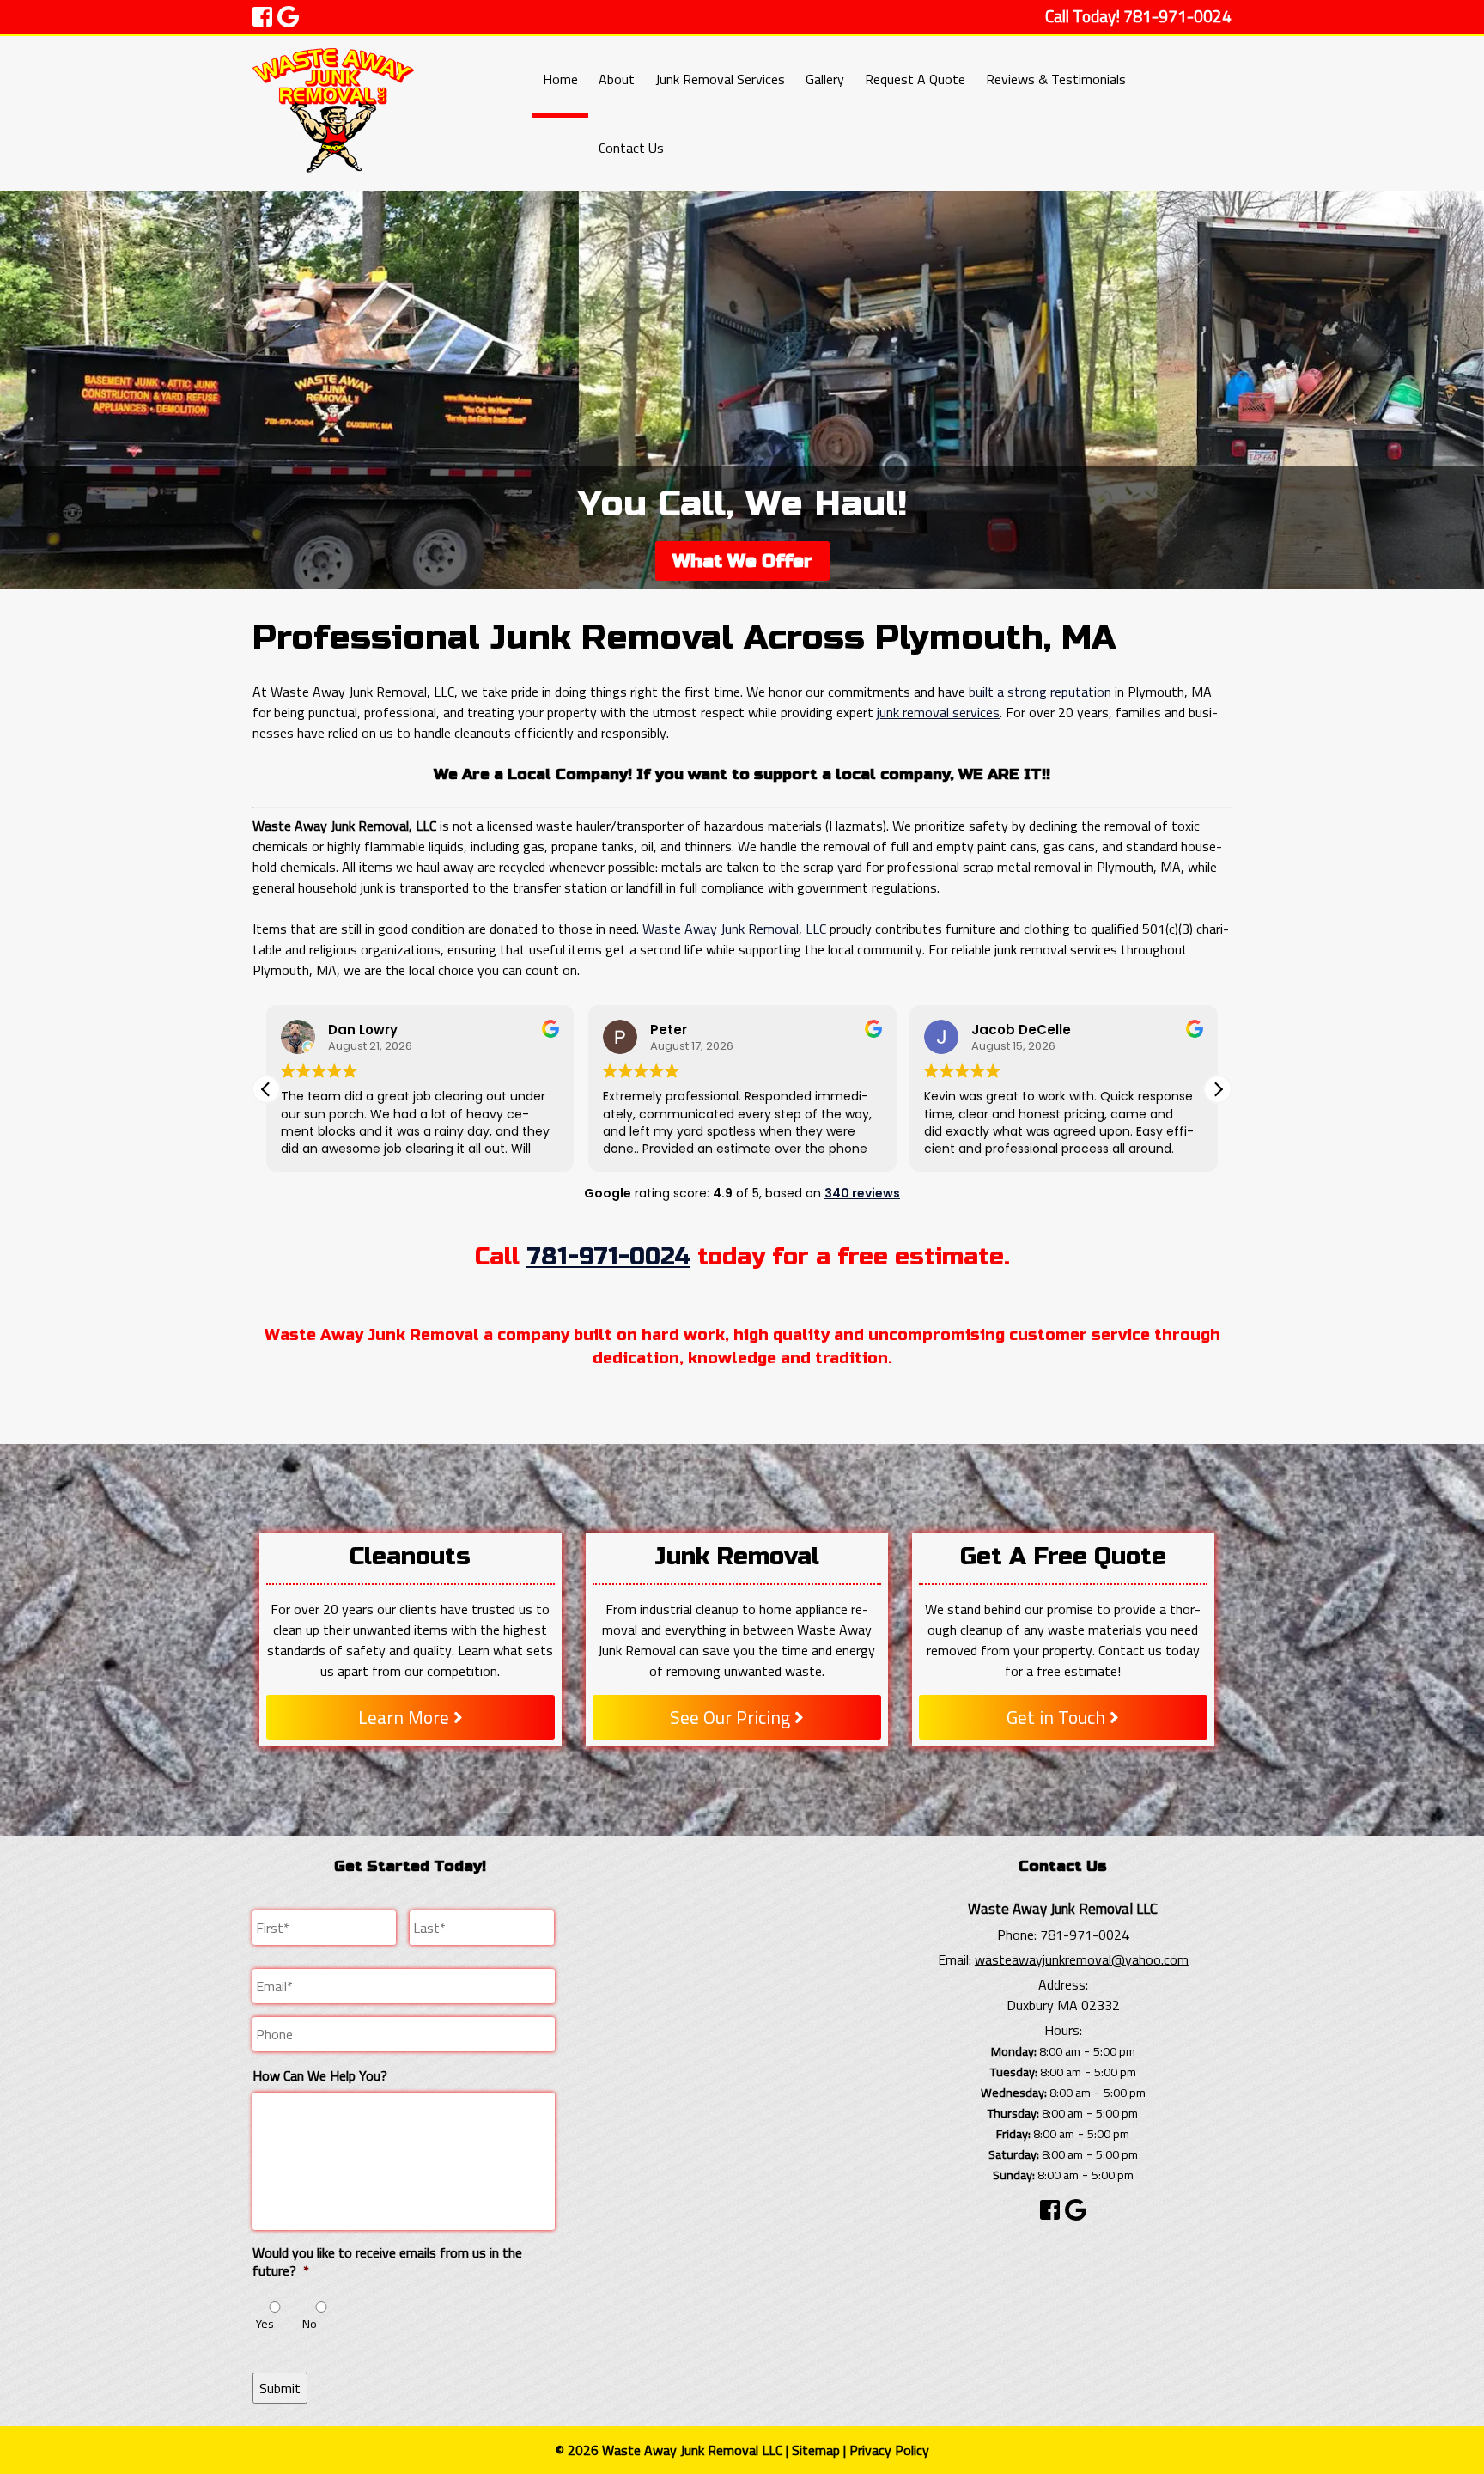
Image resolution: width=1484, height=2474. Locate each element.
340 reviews (862, 1193)
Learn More (406, 1717)
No (310, 2324)
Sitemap (816, 2450)
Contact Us (631, 148)
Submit (280, 2388)
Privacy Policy (889, 2450)
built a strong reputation (1040, 692)
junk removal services (938, 712)
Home (560, 79)
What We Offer (742, 561)
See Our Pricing (732, 1717)
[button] (1218, 1089)
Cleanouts (410, 1557)
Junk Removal (737, 1557)
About (617, 79)
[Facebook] (1050, 2210)
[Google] (1076, 2210)
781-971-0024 (608, 1257)
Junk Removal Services (720, 79)
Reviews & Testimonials (1056, 79)
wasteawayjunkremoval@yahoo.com (1082, 1959)
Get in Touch (1058, 1717)
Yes (265, 2324)
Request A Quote (915, 79)
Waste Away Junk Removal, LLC (734, 929)
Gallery (825, 79)
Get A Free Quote (1063, 1557)
